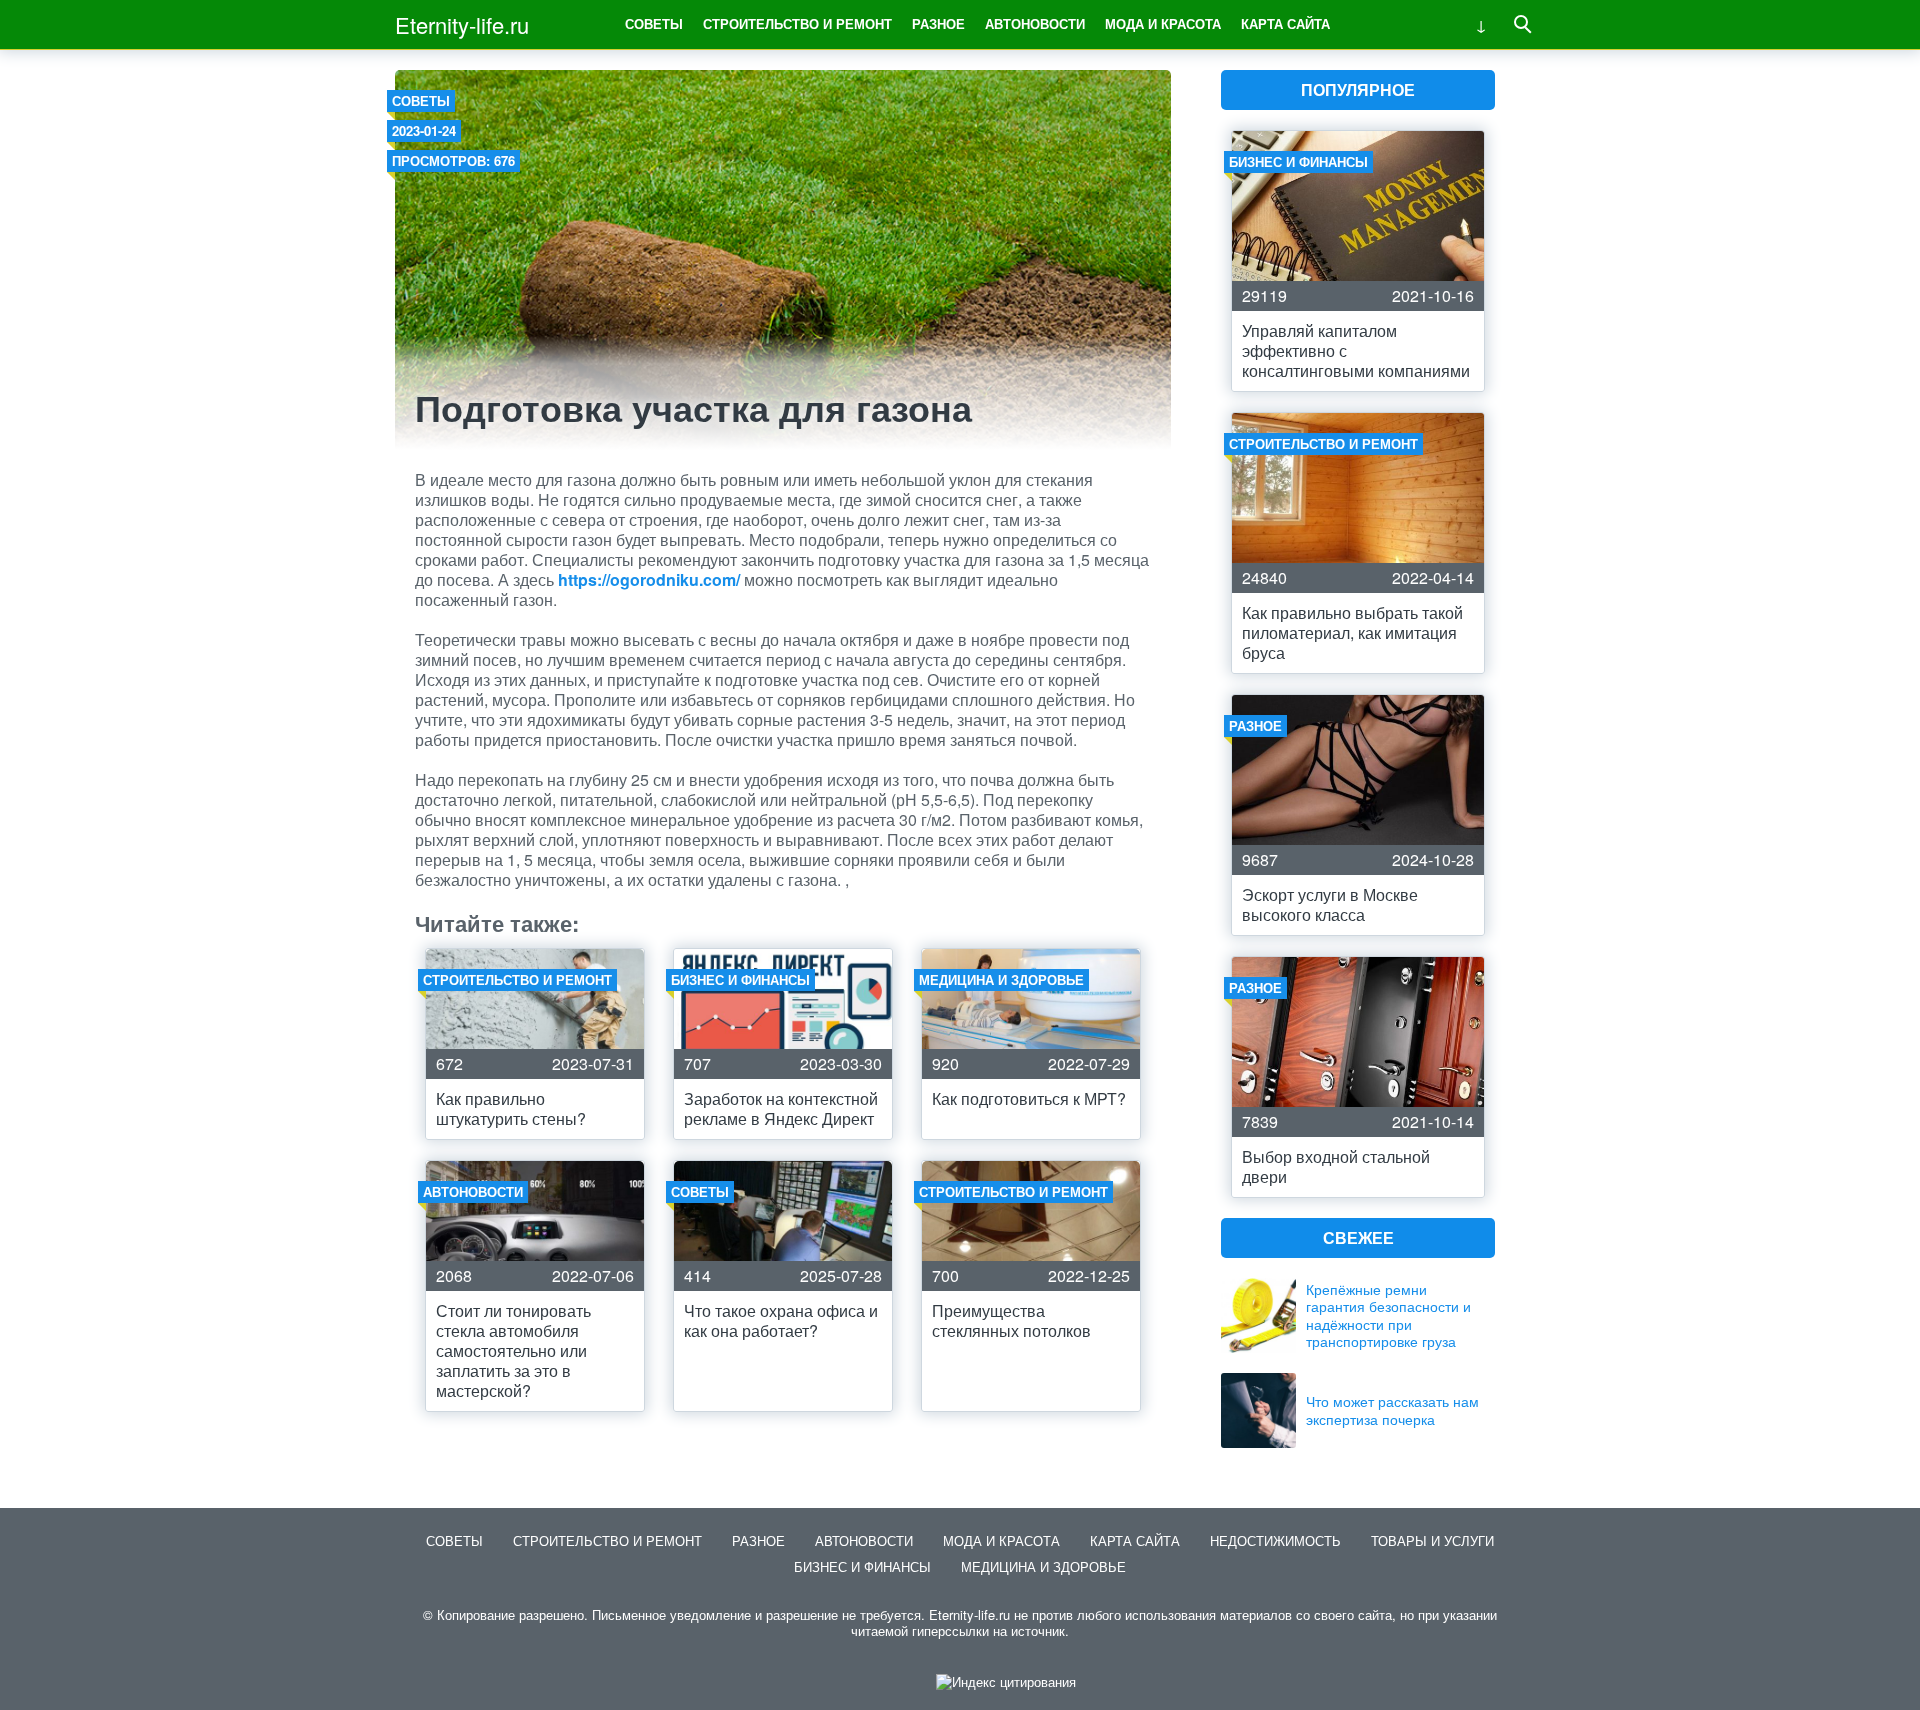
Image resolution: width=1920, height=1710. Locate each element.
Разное (938, 23)
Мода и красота (1163, 23)
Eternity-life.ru (462, 24)
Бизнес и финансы (862, 1566)
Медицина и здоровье (1043, 1566)
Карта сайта (1285, 23)
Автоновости (1035, 23)
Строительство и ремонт (797, 23)
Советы (654, 23)
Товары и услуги (1432, 1540)
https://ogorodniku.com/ (649, 579)
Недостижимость (1275, 1540)
